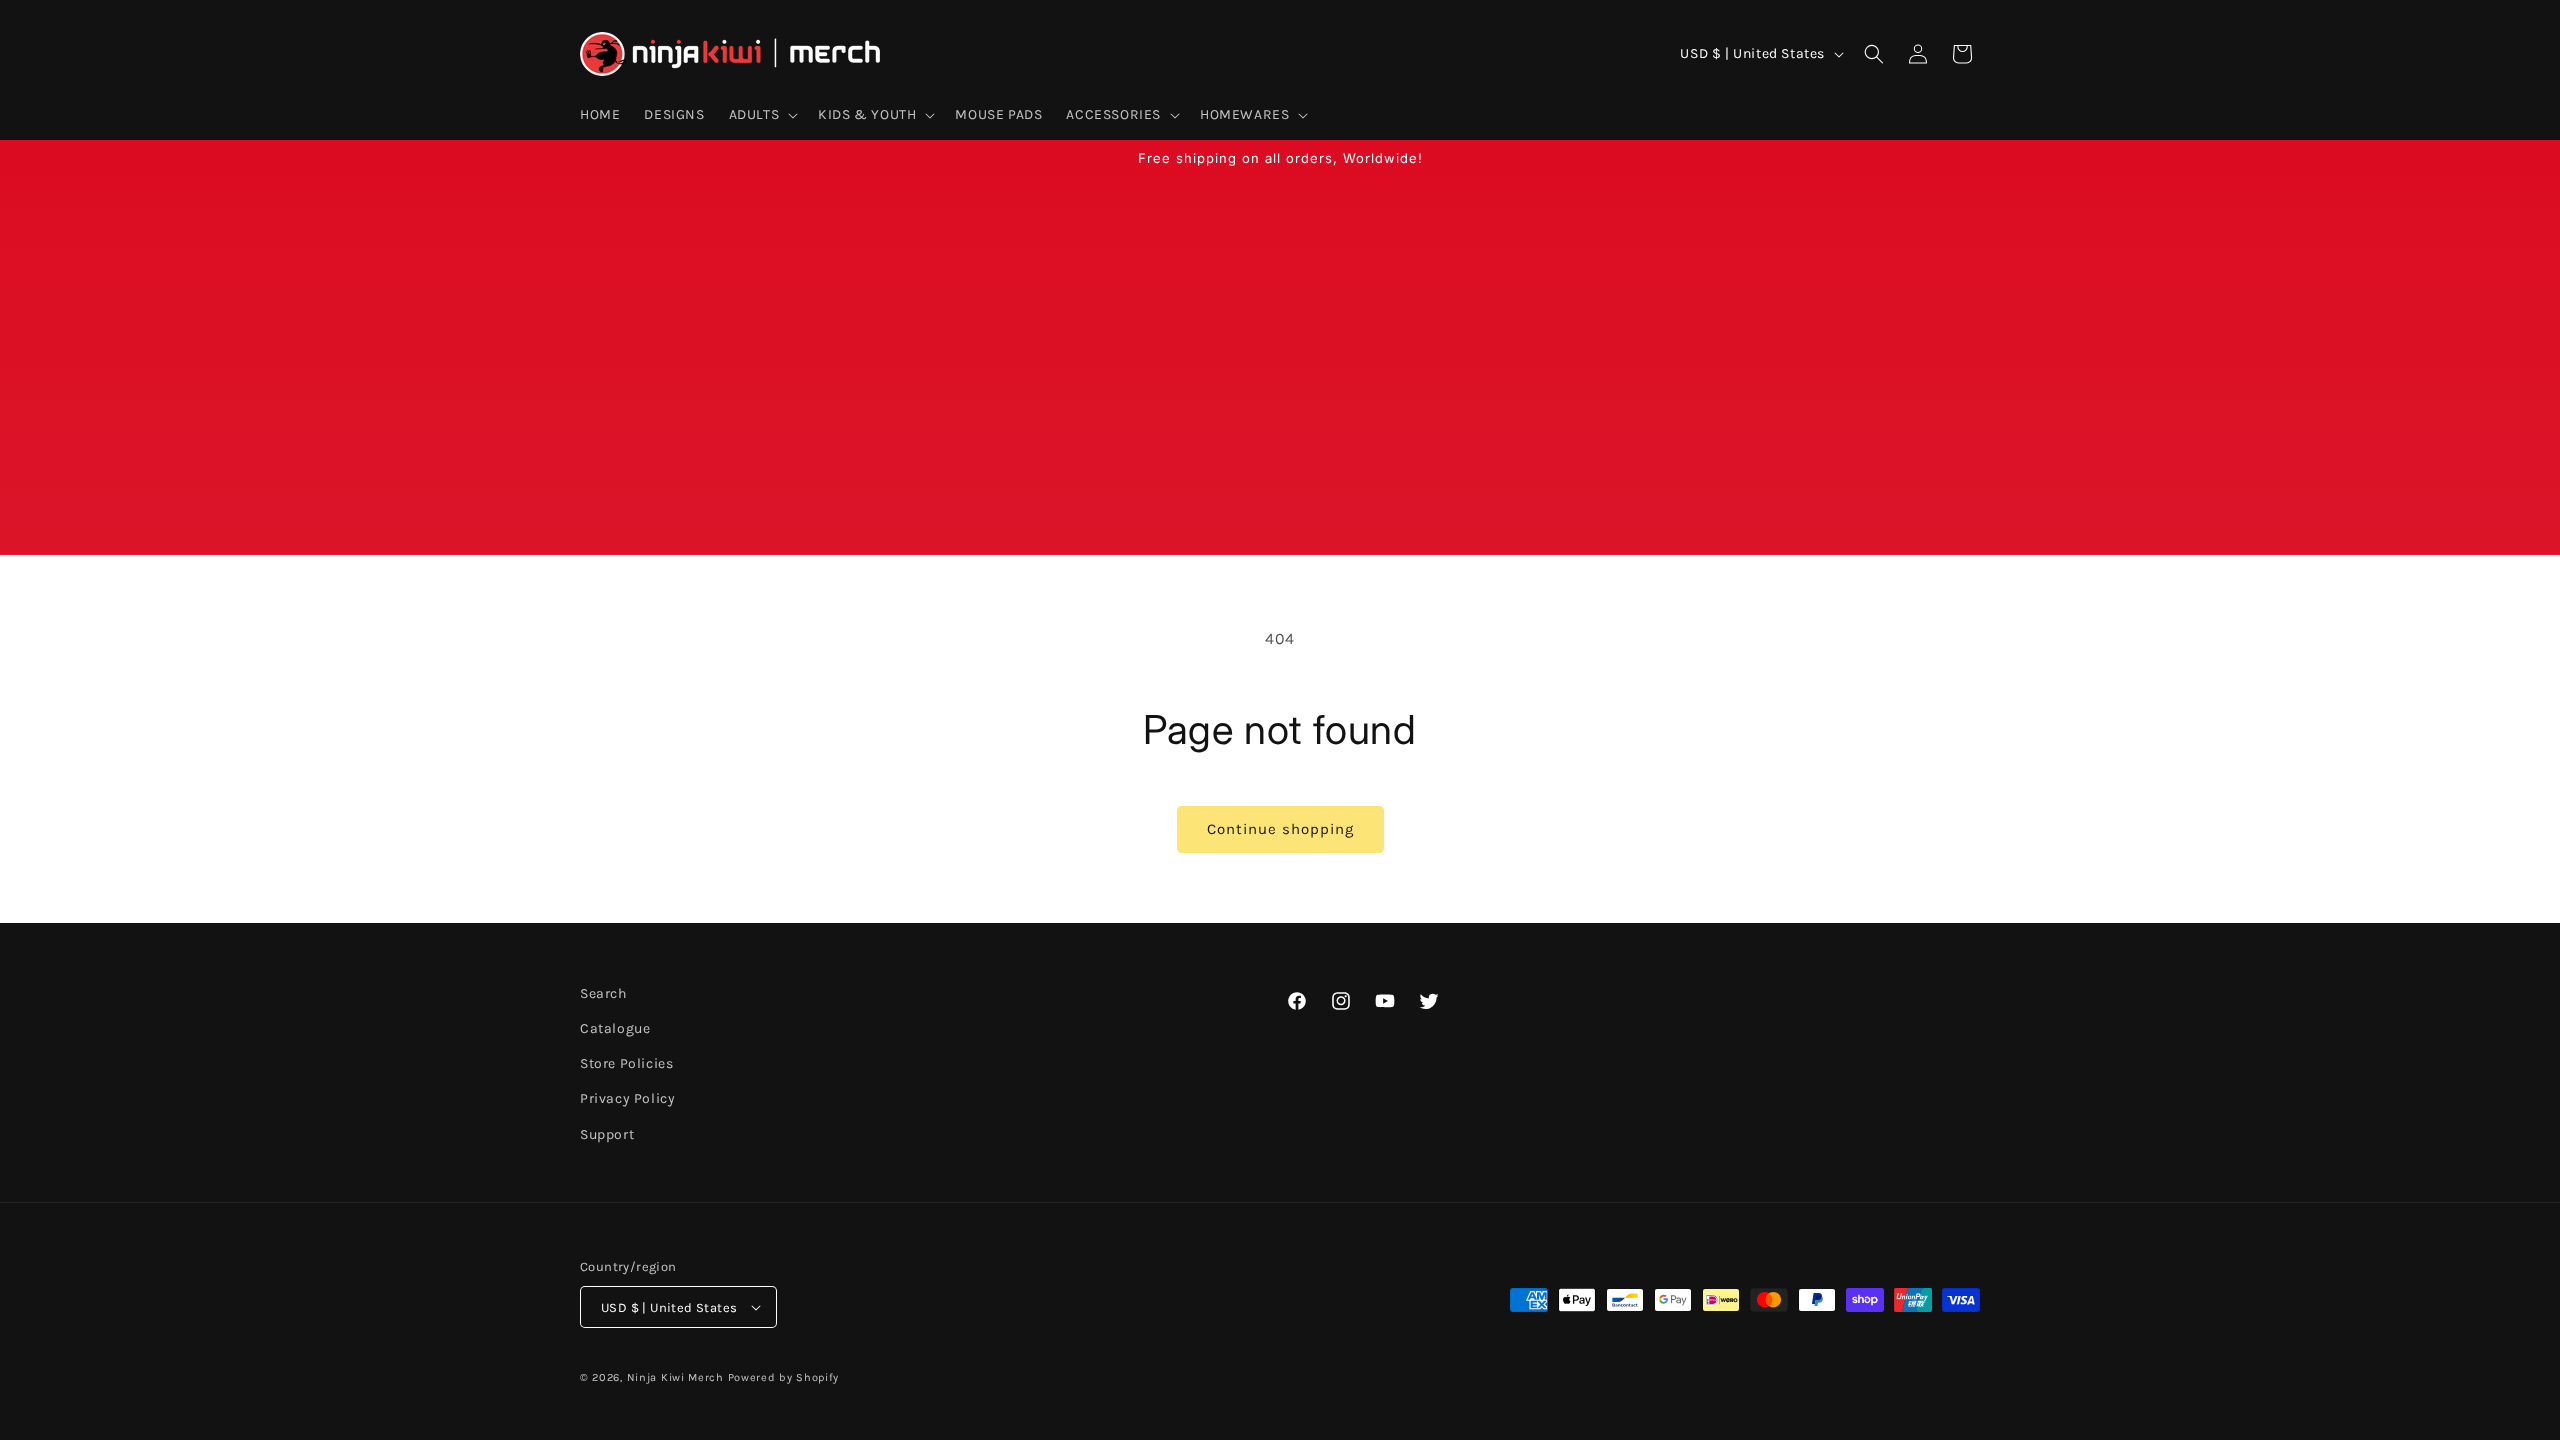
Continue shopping (1280, 829)
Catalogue (615, 1028)
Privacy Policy (627, 1098)
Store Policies (626, 1063)
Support (607, 1134)
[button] (762, 115)
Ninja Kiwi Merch (675, 1377)
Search (603, 993)
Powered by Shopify (784, 1377)
